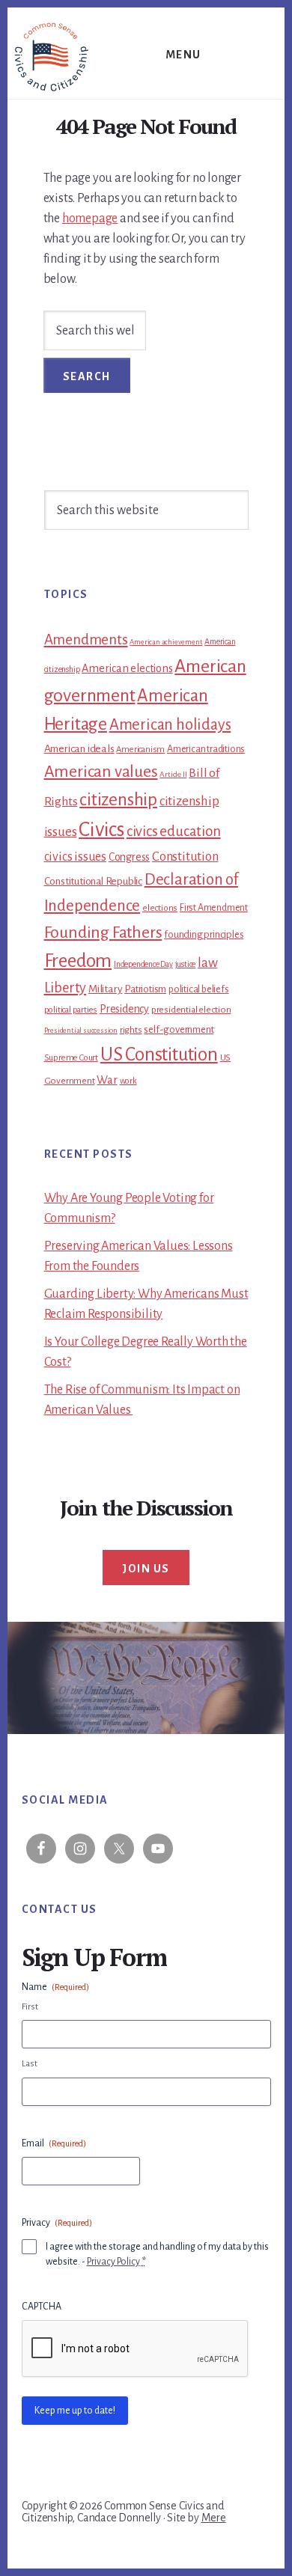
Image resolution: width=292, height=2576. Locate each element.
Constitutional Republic (93, 881)
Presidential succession (81, 1030)
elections (160, 908)
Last (30, 2064)
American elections (127, 668)
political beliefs (199, 989)
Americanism (140, 750)
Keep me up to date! (75, 2411)
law (207, 963)
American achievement (166, 642)
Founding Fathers (103, 933)
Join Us (146, 1569)
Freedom (78, 961)
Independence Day (143, 964)
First (30, 2007)
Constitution (185, 857)
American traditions (206, 749)
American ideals (79, 749)
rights (131, 1030)
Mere (214, 2518)
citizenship (118, 800)
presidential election (191, 1010)
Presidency (124, 1009)
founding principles (204, 934)
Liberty (66, 988)
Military (105, 989)
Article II (173, 774)
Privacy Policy (113, 2262)
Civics (101, 830)
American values (101, 772)
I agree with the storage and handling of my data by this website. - (157, 2254)
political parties (71, 1010)
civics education (174, 831)
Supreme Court (71, 1058)
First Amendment (214, 908)
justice (186, 964)
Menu (183, 55)
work (128, 1081)
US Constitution (159, 1054)
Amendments (86, 640)
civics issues (75, 857)
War (107, 1080)
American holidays (170, 724)
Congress (129, 857)
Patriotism (145, 989)
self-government (179, 1029)
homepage (90, 219)
